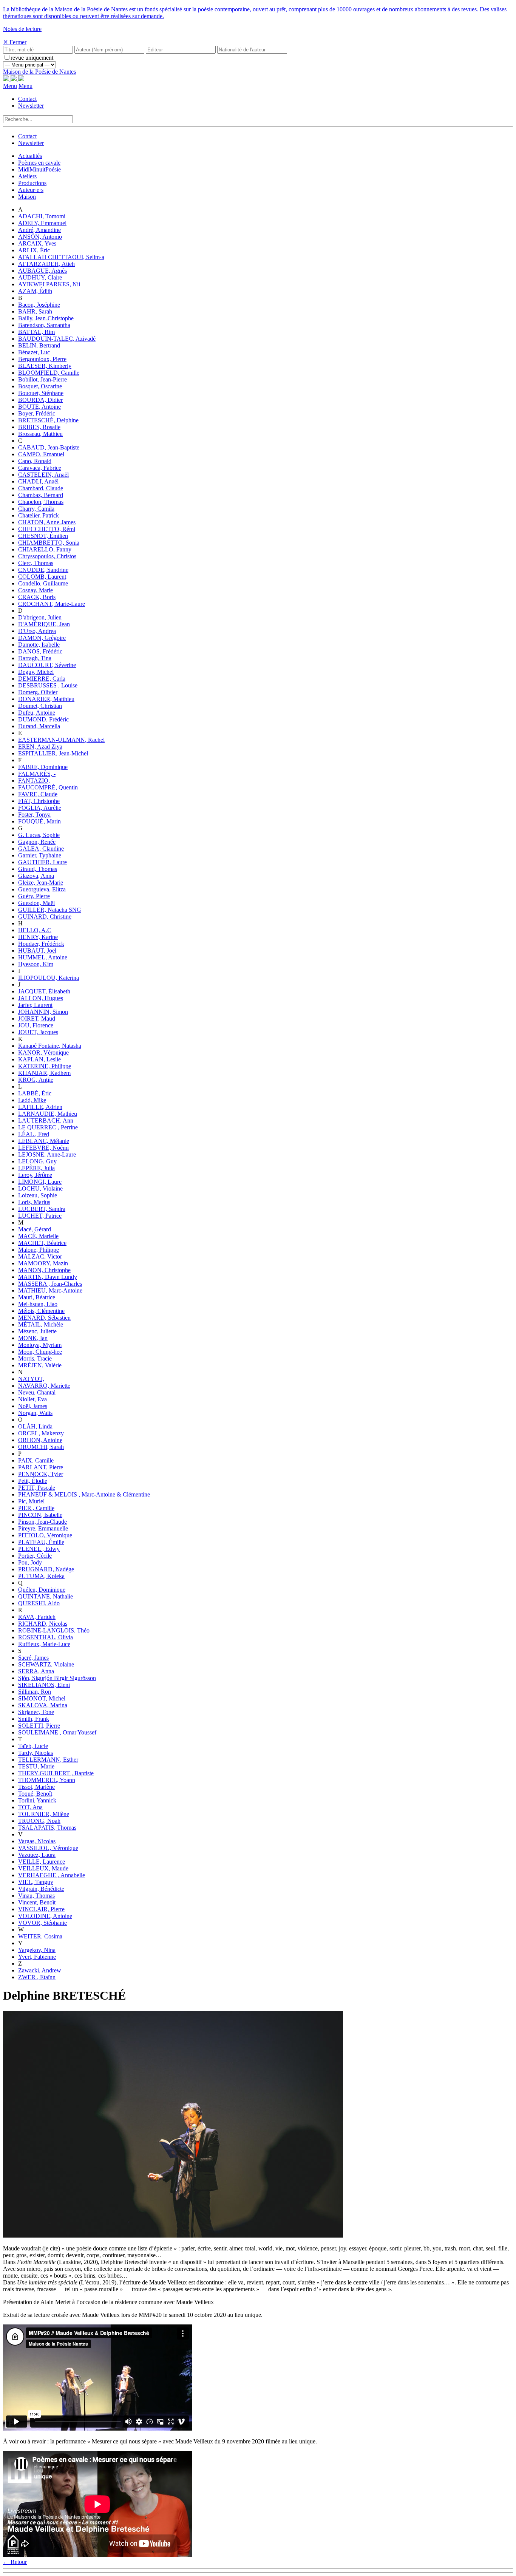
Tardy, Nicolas (36, 1753)
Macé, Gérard (35, 1229)
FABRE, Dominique (43, 767)
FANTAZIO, (34, 781)
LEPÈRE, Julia (36, 1168)
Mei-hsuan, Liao (38, 1304)
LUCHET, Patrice (40, 1216)
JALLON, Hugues (41, 998)
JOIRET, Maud (37, 1019)
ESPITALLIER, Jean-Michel (53, 753)
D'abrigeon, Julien (40, 617)
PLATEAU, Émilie (41, 1542)
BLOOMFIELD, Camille (49, 373)
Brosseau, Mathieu (40, 434)
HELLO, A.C (35, 930)
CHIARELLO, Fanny (45, 549)
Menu (10, 86)
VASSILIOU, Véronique (48, 1848)
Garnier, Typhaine (40, 855)
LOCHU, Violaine (40, 1188)
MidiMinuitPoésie (39, 169)
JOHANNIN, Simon (43, 1012)
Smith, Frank (34, 1719)
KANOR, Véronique (43, 1052)
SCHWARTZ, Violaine (46, 1664)
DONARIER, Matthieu (46, 699)
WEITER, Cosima (40, 1936)
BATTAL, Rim (36, 332)
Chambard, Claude (41, 488)
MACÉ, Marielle (38, 1236)
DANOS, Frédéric (40, 651)
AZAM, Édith (35, 291)
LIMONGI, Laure (40, 1182)
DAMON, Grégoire (42, 638)
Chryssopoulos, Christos (47, 556)
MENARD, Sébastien (44, 1318)
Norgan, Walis (35, 1413)
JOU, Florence (36, 1025)
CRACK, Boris (37, 597)
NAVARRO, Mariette (44, 1386)
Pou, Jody (30, 1562)
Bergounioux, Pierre (42, 359)
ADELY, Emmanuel (42, 223)
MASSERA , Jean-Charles (50, 1284)
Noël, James (33, 1406)
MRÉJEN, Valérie (40, 1365)
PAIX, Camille (36, 1460)
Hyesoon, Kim (36, 964)
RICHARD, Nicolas (43, 1624)
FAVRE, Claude (38, 794)
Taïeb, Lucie (33, 1746)
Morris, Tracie (35, 1358)
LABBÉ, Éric (35, 1093)
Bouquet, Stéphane (41, 393)
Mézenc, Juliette (37, 1331)
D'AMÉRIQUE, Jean (44, 624)
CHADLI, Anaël (38, 481)
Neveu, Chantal (37, 1392)
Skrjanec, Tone (36, 1712)
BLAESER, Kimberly (45, 366)
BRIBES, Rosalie (39, 427)
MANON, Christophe (44, 1270)
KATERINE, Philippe (45, 1066)
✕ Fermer (15, 42)
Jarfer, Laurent (35, 1005)
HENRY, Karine (38, 937)
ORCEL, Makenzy (41, 1433)
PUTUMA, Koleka (41, 1576)
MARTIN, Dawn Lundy (48, 1277)
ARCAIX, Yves (37, 243)
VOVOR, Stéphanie (42, 1923)
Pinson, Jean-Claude (42, 1522)
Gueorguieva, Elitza (42, 889)
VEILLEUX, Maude (43, 1868)
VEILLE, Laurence (42, 1862)
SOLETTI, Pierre (39, 1726)
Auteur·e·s (31, 190)
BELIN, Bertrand (39, 345)
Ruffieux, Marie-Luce (44, 1644)
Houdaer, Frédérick (41, 944)
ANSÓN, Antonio (40, 237)
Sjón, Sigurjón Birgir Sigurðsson (57, 1678)
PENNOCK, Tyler (41, 1474)
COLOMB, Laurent (42, 577)
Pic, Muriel (31, 1501)
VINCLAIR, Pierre (41, 1909)
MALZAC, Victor (40, 1256)
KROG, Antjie (36, 1080)
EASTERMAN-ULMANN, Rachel (61, 740)
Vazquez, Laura (37, 1855)
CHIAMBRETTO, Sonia (49, 543)
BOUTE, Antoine (39, 407)
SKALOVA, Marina (43, 1705)
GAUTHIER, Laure (42, 862)
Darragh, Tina (35, 658)
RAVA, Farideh (37, 1617)
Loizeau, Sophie (38, 1195)
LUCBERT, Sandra (42, 1209)
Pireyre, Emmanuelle (43, 1528)
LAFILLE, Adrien (40, 1107)
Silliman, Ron (35, 1692)
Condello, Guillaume (43, 583)
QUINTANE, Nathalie (46, 1596)
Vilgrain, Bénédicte (41, 1889)
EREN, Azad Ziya (40, 747)
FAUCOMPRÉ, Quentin (48, 787)
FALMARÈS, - (37, 774)
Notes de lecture (22, 29)
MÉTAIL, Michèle (41, 1324)
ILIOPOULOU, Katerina (49, 978)
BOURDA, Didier (40, 400)
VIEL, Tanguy (36, 1882)
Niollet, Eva (32, 1399)
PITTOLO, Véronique (45, 1535)
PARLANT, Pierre (41, 1467)
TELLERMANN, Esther (48, 1760)
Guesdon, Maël (36, 903)
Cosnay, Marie (36, 590)
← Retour (15, 2562)
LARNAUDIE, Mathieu (48, 1114)
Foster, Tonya (34, 815)
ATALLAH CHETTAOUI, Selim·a (61, 257)
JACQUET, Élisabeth (44, 991)
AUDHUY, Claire (40, 277)
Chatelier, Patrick (39, 515)
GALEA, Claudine (41, 849)
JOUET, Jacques (38, 1032)
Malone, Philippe (39, 1250)
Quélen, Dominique (42, 1590)
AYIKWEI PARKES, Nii (49, 284)
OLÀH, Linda (35, 1426)
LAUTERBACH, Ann (46, 1120)
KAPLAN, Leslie (39, 1059)
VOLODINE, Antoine (45, 1916)
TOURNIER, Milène (44, 1814)
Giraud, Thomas (38, 869)
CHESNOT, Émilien (43, 536)
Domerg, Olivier (38, 692)
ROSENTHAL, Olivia (46, 1637)
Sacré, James (33, 1658)
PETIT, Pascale (37, 1488)
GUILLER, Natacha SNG (50, 910)
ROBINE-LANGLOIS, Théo (54, 1630)
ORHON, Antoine (40, 1440)
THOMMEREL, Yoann (47, 1780)
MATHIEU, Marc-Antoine (50, 1290)
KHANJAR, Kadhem (44, 1073)
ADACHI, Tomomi (42, 216)
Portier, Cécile (35, 1556)
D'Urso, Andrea (37, 631)
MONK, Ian (33, 1338)
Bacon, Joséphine (39, 305)
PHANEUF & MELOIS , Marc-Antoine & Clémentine (84, 1494)
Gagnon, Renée (37, 842)
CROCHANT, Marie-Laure (52, 604)
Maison (27, 197)
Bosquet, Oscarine (40, 386)
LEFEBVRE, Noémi (43, 1148)
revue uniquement (32, 58)
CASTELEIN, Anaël (43, 475)
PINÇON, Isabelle (40, 1515)
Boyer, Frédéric (37, 413)
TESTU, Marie (36, 1766)
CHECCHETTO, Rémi (47, 529)
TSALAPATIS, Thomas (47, 1828)
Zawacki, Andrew (40, 1970)
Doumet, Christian (40, 706)
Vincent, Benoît (37, 1902)
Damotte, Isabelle (39, 645)
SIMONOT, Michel (42, 1698)
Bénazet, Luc (34, 352)
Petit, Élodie (33, 1481)
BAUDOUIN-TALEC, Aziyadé (57, 339)
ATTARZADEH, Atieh (46, 264)
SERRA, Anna (36, 1671)
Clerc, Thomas (36, 563)
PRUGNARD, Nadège (46, 1569)
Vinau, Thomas (36, 1896)
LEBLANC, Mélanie (44, 1141)
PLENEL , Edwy (39, 1549)
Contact (27, 99)
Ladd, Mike (32, 1100)
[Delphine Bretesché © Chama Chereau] (173, 2235)
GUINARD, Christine (45, 917)
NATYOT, (31, 1379)
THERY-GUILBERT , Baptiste (56, 1773)
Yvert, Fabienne (37, 1957)
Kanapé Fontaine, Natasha (50, 1046)
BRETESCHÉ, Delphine (48, 420)
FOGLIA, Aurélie (40, 808)
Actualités (30, 156)
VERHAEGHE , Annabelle (52, 1875)
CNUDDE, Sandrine (43, 570)
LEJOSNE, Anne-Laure (47, 1154)
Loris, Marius (34, 1202)
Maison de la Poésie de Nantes (39, 72)
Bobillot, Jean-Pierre (42, 379)
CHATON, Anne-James (47, 522)
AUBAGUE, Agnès (42, 271)
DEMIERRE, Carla (42, 679)
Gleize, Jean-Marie (41, 883)
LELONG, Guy (37, 1161)
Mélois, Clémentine (41, 1311)
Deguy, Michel (36, 672)
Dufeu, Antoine (37, 713)
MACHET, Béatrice (42, 1243)
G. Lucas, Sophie (39, 835)
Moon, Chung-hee (40, 1352)
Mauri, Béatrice (37, 1297)
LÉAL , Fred (34, 1134)
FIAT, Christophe (39, 801)
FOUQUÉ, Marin (39, 821)
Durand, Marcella (39, 726)
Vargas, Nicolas (37, 1841)
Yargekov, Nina (37, 1950)
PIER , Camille (36, 1508)
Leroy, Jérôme (35, 1175)
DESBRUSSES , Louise (48, 685)
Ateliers (27, 176)
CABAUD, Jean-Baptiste (49, 447)
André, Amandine (39, 230)
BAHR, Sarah (35, 311)
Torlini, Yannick (37, 1800)
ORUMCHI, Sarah (41, 1447)
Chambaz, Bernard (41, 495)
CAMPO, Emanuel (41, 454)
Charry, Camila (36, 509)
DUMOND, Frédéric (43, 719)
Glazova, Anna (36, 876)
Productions (32, 183)
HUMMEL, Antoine (43, 957)
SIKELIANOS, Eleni (44, 1685)
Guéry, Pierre (34, 896)
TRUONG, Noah (39, 1821)
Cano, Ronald (35, 461)
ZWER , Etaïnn (37, 1977)
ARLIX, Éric (34, 250)
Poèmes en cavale (39, 163)
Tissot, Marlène (36, 1787)
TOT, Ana (30, 1807)
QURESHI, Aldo (39, 1603)
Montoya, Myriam (40, 1345)
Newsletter (31, 106)
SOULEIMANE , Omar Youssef (57, 1732)
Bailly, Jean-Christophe (46, 318)
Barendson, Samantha (44, 325)
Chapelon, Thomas (41, 502)
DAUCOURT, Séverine (47, 665)
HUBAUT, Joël (37, 951)
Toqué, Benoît (35, 1794)
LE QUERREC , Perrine (48, 1127)
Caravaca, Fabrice (40, 468)
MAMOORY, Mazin (43, 1263)
